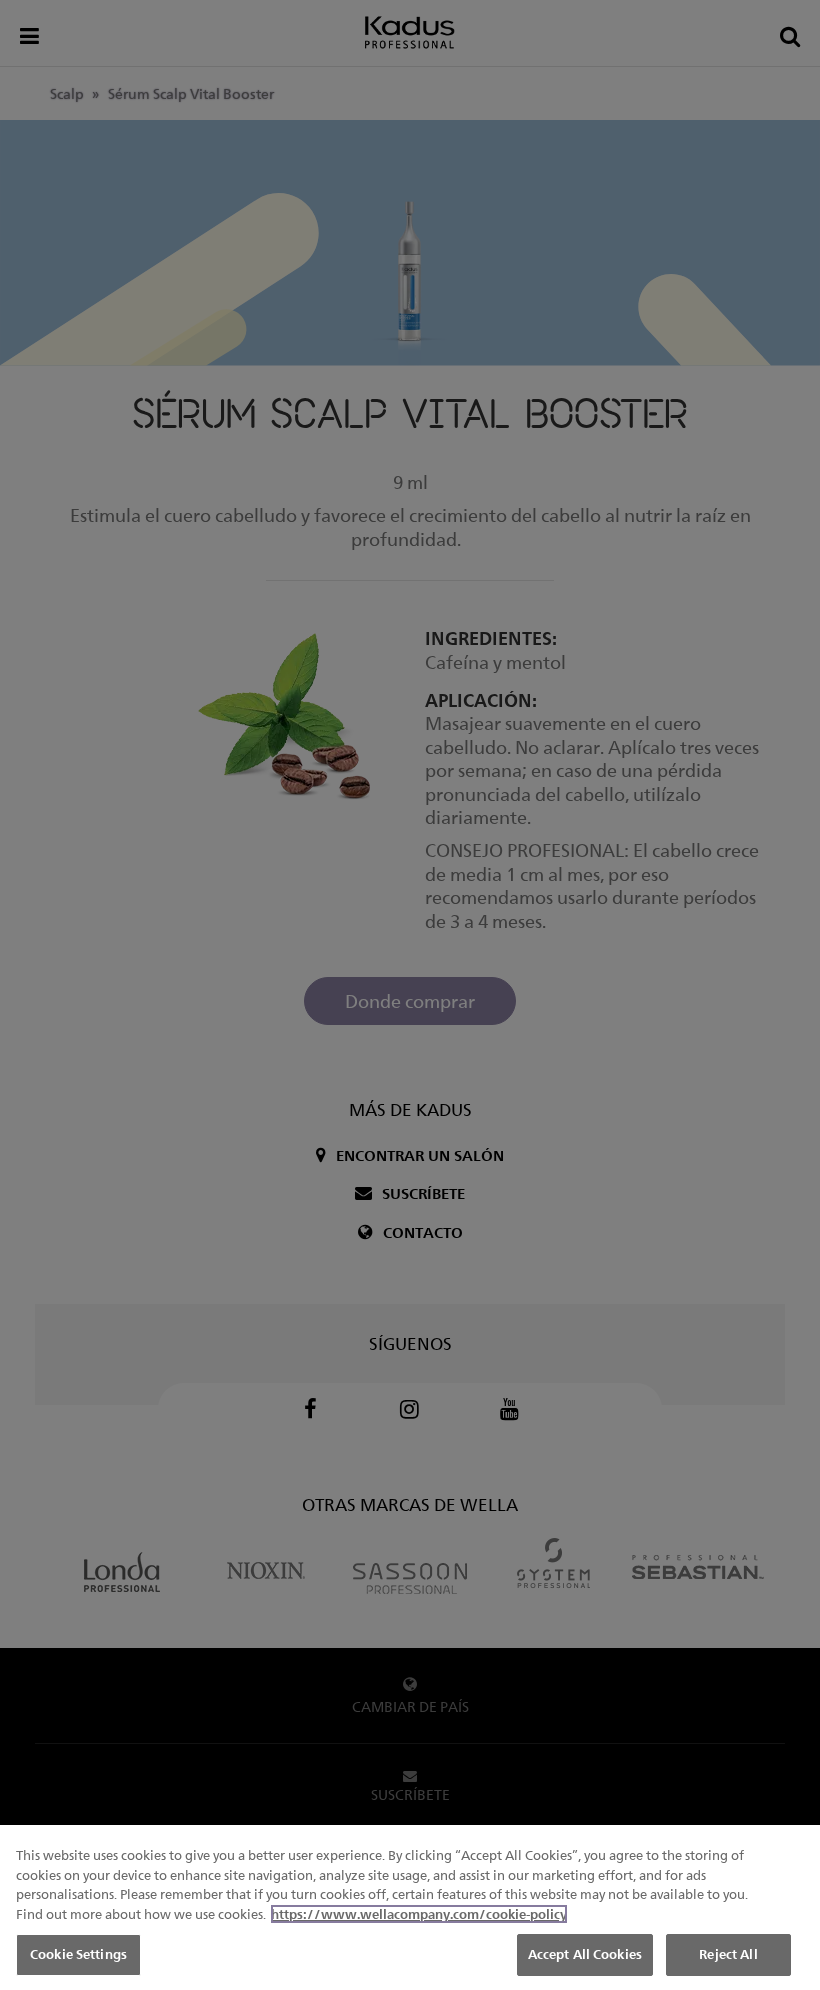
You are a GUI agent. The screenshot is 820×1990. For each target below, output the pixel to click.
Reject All (728, 1954)
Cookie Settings (78, 1954)
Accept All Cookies (585, 1954)
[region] (410, 1907)
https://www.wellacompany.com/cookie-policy (419, 1914)
